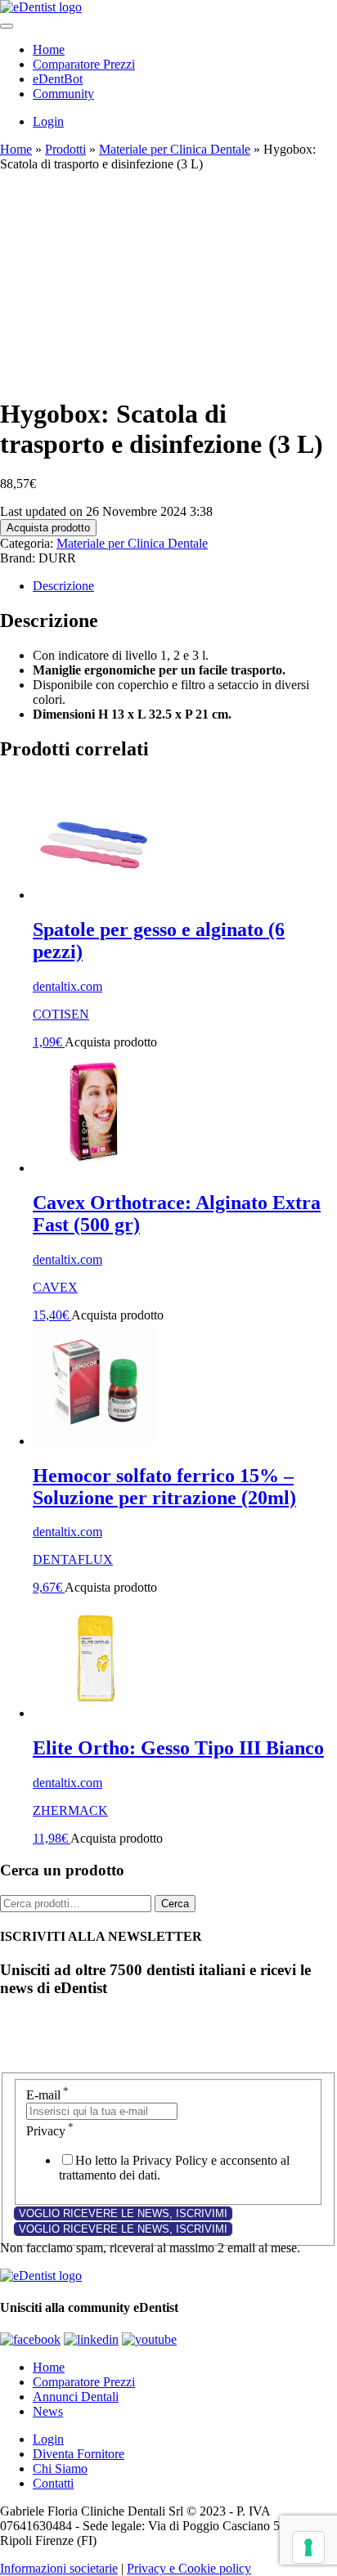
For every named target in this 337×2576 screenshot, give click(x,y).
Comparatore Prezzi (84, 64)
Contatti (53, 2483)
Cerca (175, 1904)
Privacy (50, 2131)
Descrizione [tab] (63, 586)
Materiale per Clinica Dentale (175, 149)
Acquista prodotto (48, 528)
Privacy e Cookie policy (189, 2568)
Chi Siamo (60, 2468)
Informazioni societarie (59, 2568)
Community (63, 94)
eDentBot (58, 79)
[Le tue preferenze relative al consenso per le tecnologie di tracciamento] (308, 2547)
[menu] (7, 26)
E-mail (47, 2095)
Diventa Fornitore (79, 2454)
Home (49, 49)
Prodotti (65, 149)
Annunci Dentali (76, 2397)
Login (48, 121)
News (48, 2411)
